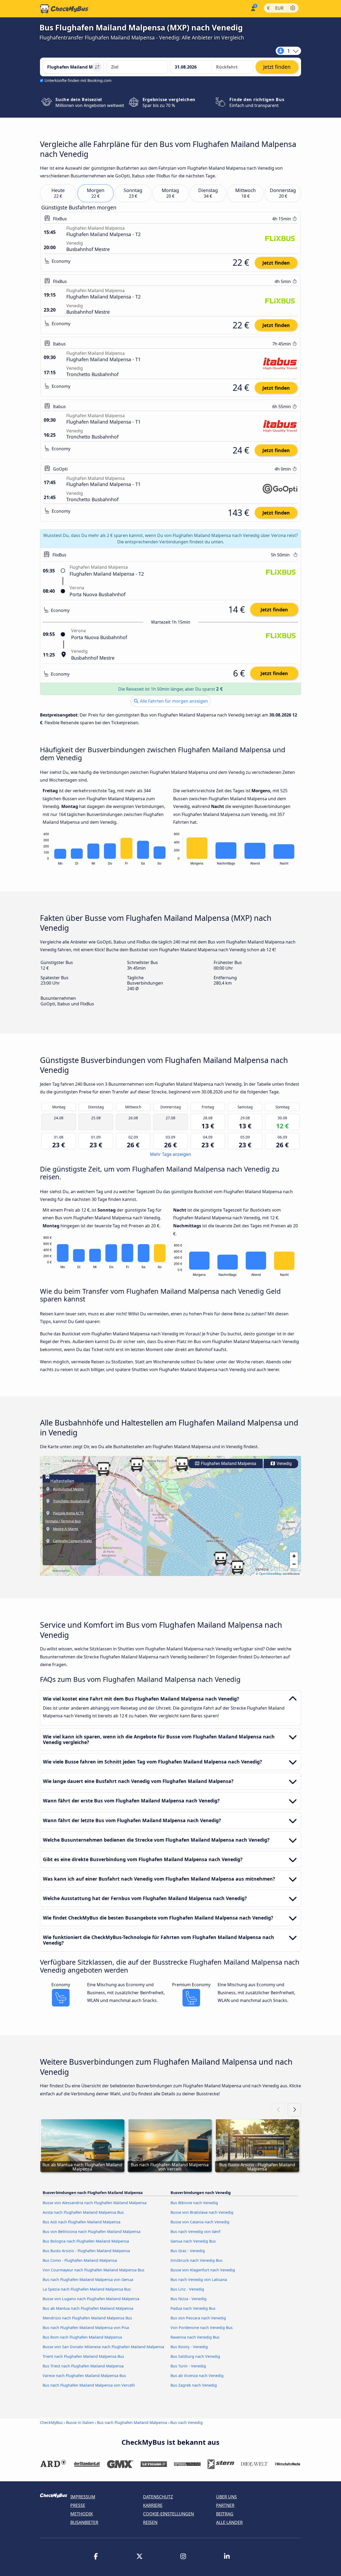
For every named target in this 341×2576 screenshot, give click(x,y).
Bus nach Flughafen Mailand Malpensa (132, 2422)
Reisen (150, 2522)
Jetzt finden (276, 263)
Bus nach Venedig (186, 2422)
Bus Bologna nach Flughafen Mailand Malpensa (86, 2241)
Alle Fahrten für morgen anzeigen (173, 701)
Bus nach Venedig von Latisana (199, 2280)
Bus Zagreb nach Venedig (194, 2385)
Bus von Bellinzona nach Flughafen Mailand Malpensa (92, 2231)
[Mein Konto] (253, 8)
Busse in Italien (80, 2422)
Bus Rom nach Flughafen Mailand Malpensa (82, 2337)
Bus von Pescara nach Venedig (198, 2318)
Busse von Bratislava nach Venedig (202, 2212)
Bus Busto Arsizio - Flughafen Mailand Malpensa (86, 2251)
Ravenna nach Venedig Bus (195, 2337)
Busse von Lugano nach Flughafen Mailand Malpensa (91, 2299)
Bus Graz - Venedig (188, 2251)
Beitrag (225, 2514)
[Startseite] (64, 9)
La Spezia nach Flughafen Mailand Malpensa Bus (87, 2289)
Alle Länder (229, 2522)
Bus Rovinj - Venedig (189, 2347)
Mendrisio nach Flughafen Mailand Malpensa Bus (87, 2318)
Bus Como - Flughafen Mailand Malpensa (80, 2260)
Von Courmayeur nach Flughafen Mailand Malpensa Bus (94, 2270)
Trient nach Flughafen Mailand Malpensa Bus (83, 2356)
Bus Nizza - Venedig (188, 2299)
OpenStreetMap (270, 1573)
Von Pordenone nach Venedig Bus (202, 2328)
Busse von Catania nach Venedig (200, 2222)
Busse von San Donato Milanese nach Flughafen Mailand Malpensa (103, 2347)
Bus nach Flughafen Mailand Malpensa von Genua (88, 2280)
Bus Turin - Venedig (188, 2366)
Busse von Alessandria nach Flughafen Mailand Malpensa (95, 2203)
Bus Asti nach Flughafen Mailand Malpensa (82, 2222)
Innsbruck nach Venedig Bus (196, 2260)
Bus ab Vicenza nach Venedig (197, 2376)
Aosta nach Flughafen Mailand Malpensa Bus (83, 2212)
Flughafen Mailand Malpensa (228, 1464)
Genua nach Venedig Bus (193, 2241)
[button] (103, 1469)
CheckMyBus (51, 2422)
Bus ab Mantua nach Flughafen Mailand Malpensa (88, 2308)
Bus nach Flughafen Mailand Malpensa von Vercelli (89, 2385)
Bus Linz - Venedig (187, 2289)
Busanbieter (84, 2522)
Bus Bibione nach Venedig (194, 2203)
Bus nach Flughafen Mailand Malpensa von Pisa (86, 2328)
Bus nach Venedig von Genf (195, 2231)
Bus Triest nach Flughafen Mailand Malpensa (83, 2366)
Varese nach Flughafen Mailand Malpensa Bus (84, 2376)
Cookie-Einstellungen (169, 2514)
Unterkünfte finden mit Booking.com (78, 80)
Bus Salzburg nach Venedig (195, 2356)
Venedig (284, 1464)
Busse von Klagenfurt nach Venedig (203, 2270)
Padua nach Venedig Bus (193, 2308)
